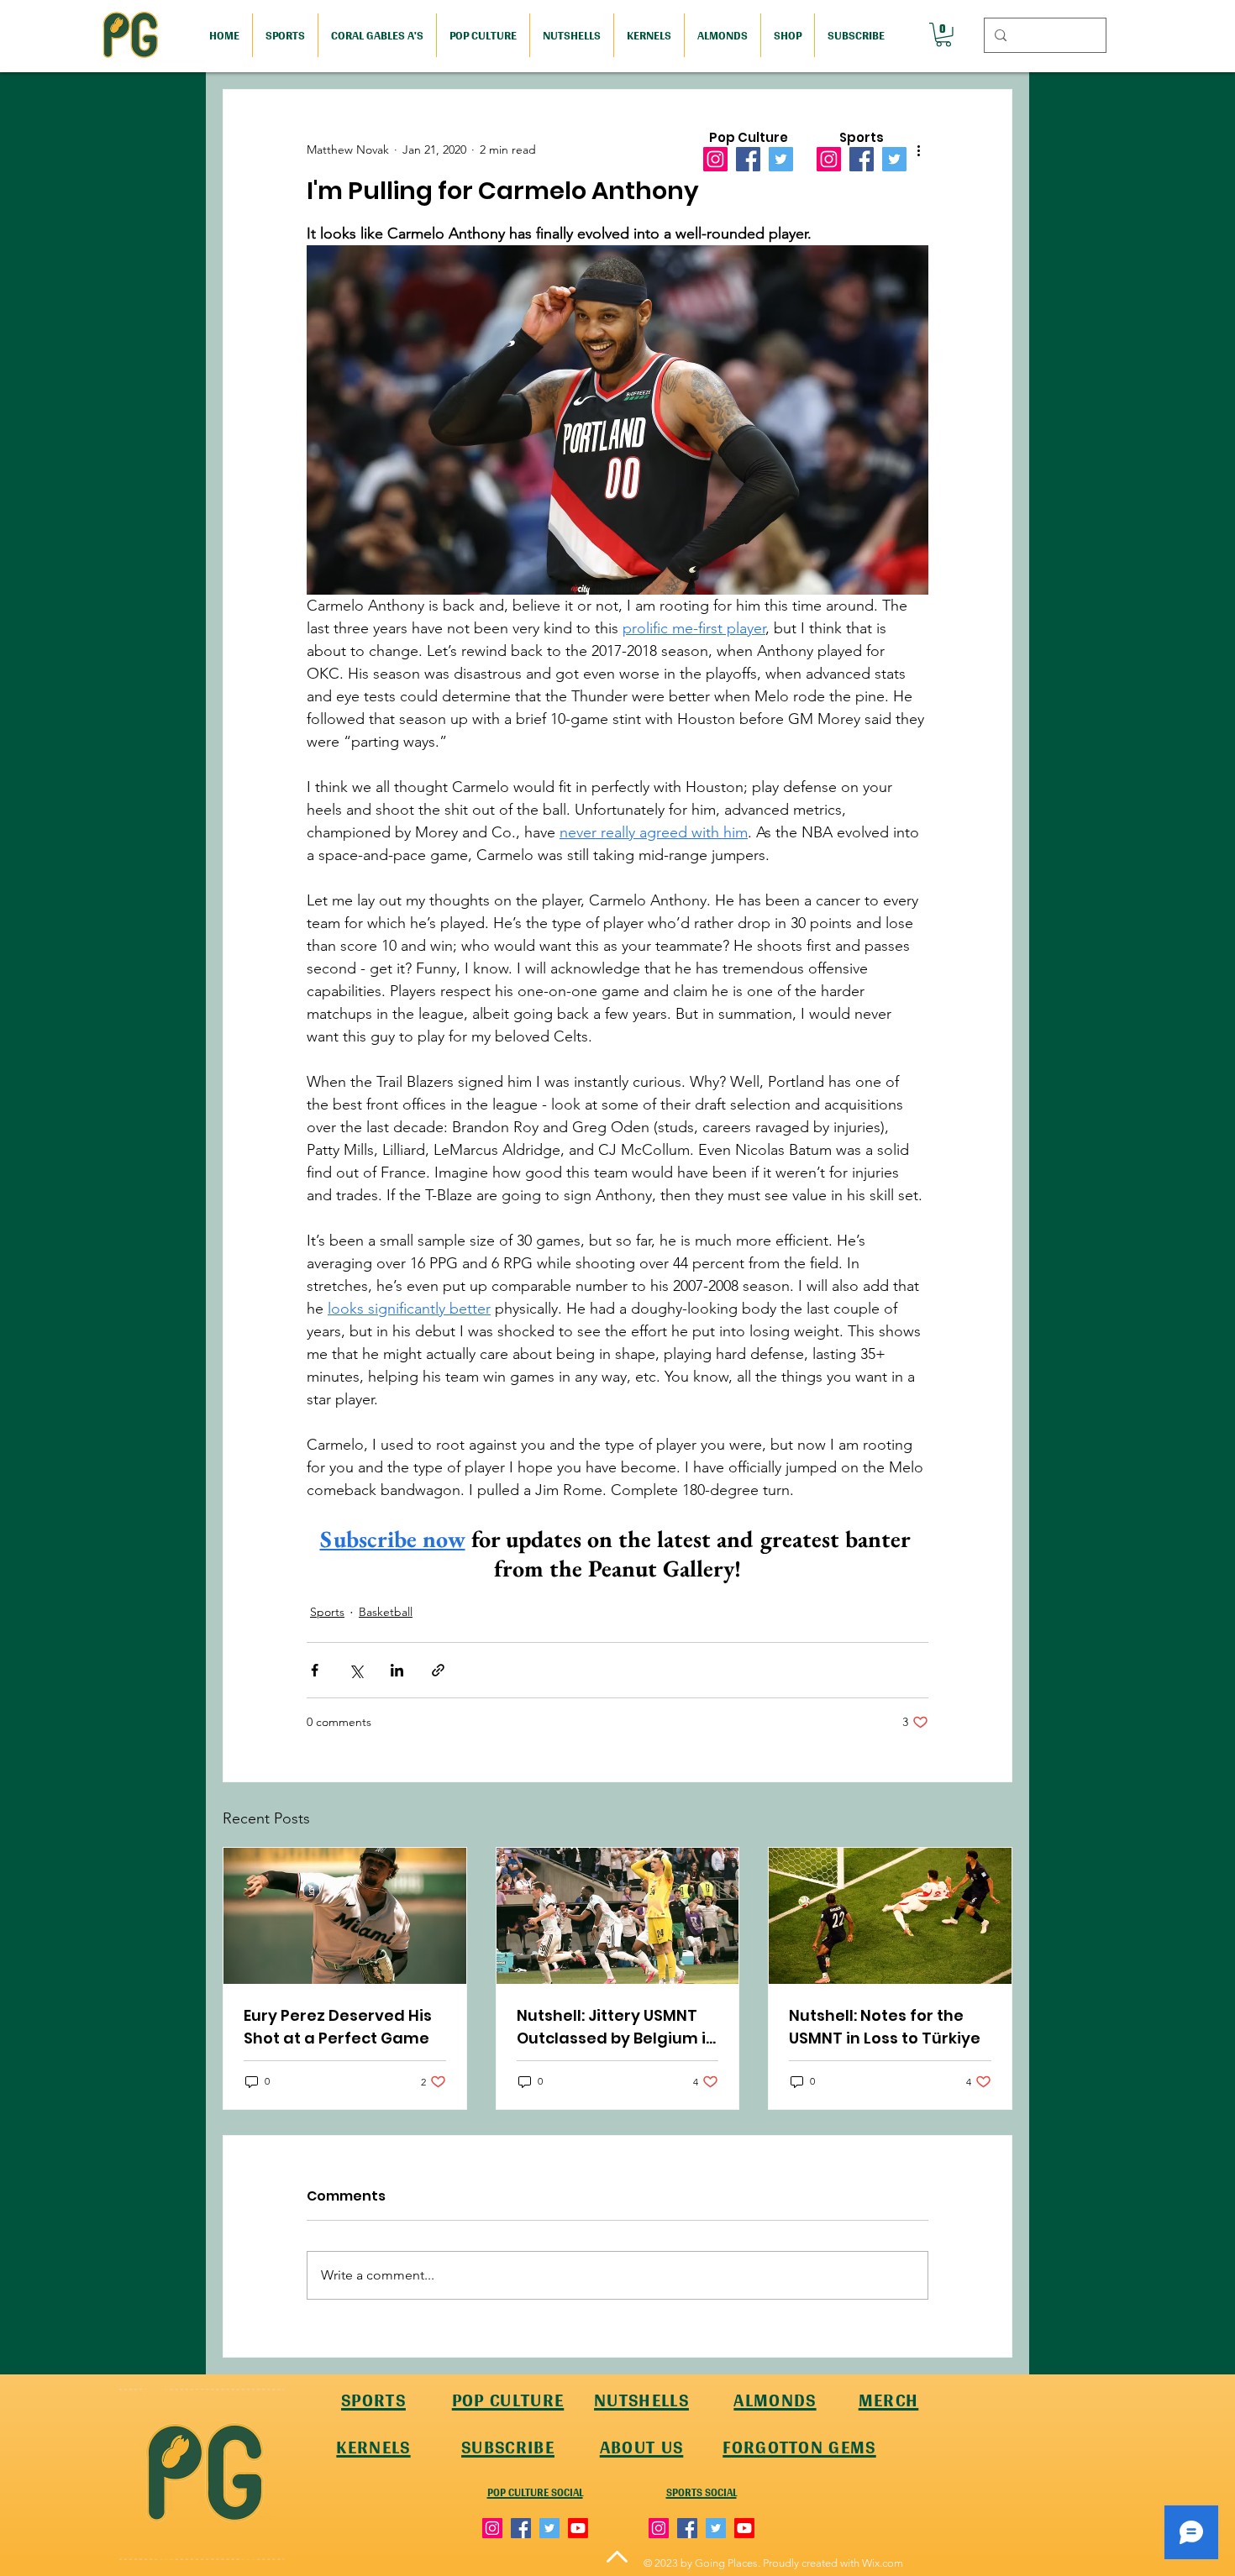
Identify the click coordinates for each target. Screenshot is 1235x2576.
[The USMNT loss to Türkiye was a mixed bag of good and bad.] (890, 1916)
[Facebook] (748, 159)
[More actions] (918, 150)
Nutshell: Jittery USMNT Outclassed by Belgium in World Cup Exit (616, 2027)
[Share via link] (438, 1670)
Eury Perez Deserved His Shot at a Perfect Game (338, 2027)
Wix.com (883, 2563)
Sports (327, 1612)
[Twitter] (781, 159)
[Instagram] (715, 159)
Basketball (386, 1612)
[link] (943, 35)
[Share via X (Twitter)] (356, 1670)
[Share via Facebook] (315, 1670)
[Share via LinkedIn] (397, 1670)
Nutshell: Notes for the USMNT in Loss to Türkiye (885, 2027)
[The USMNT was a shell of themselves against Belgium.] (618, 1916)
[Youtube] (578, 2528)
